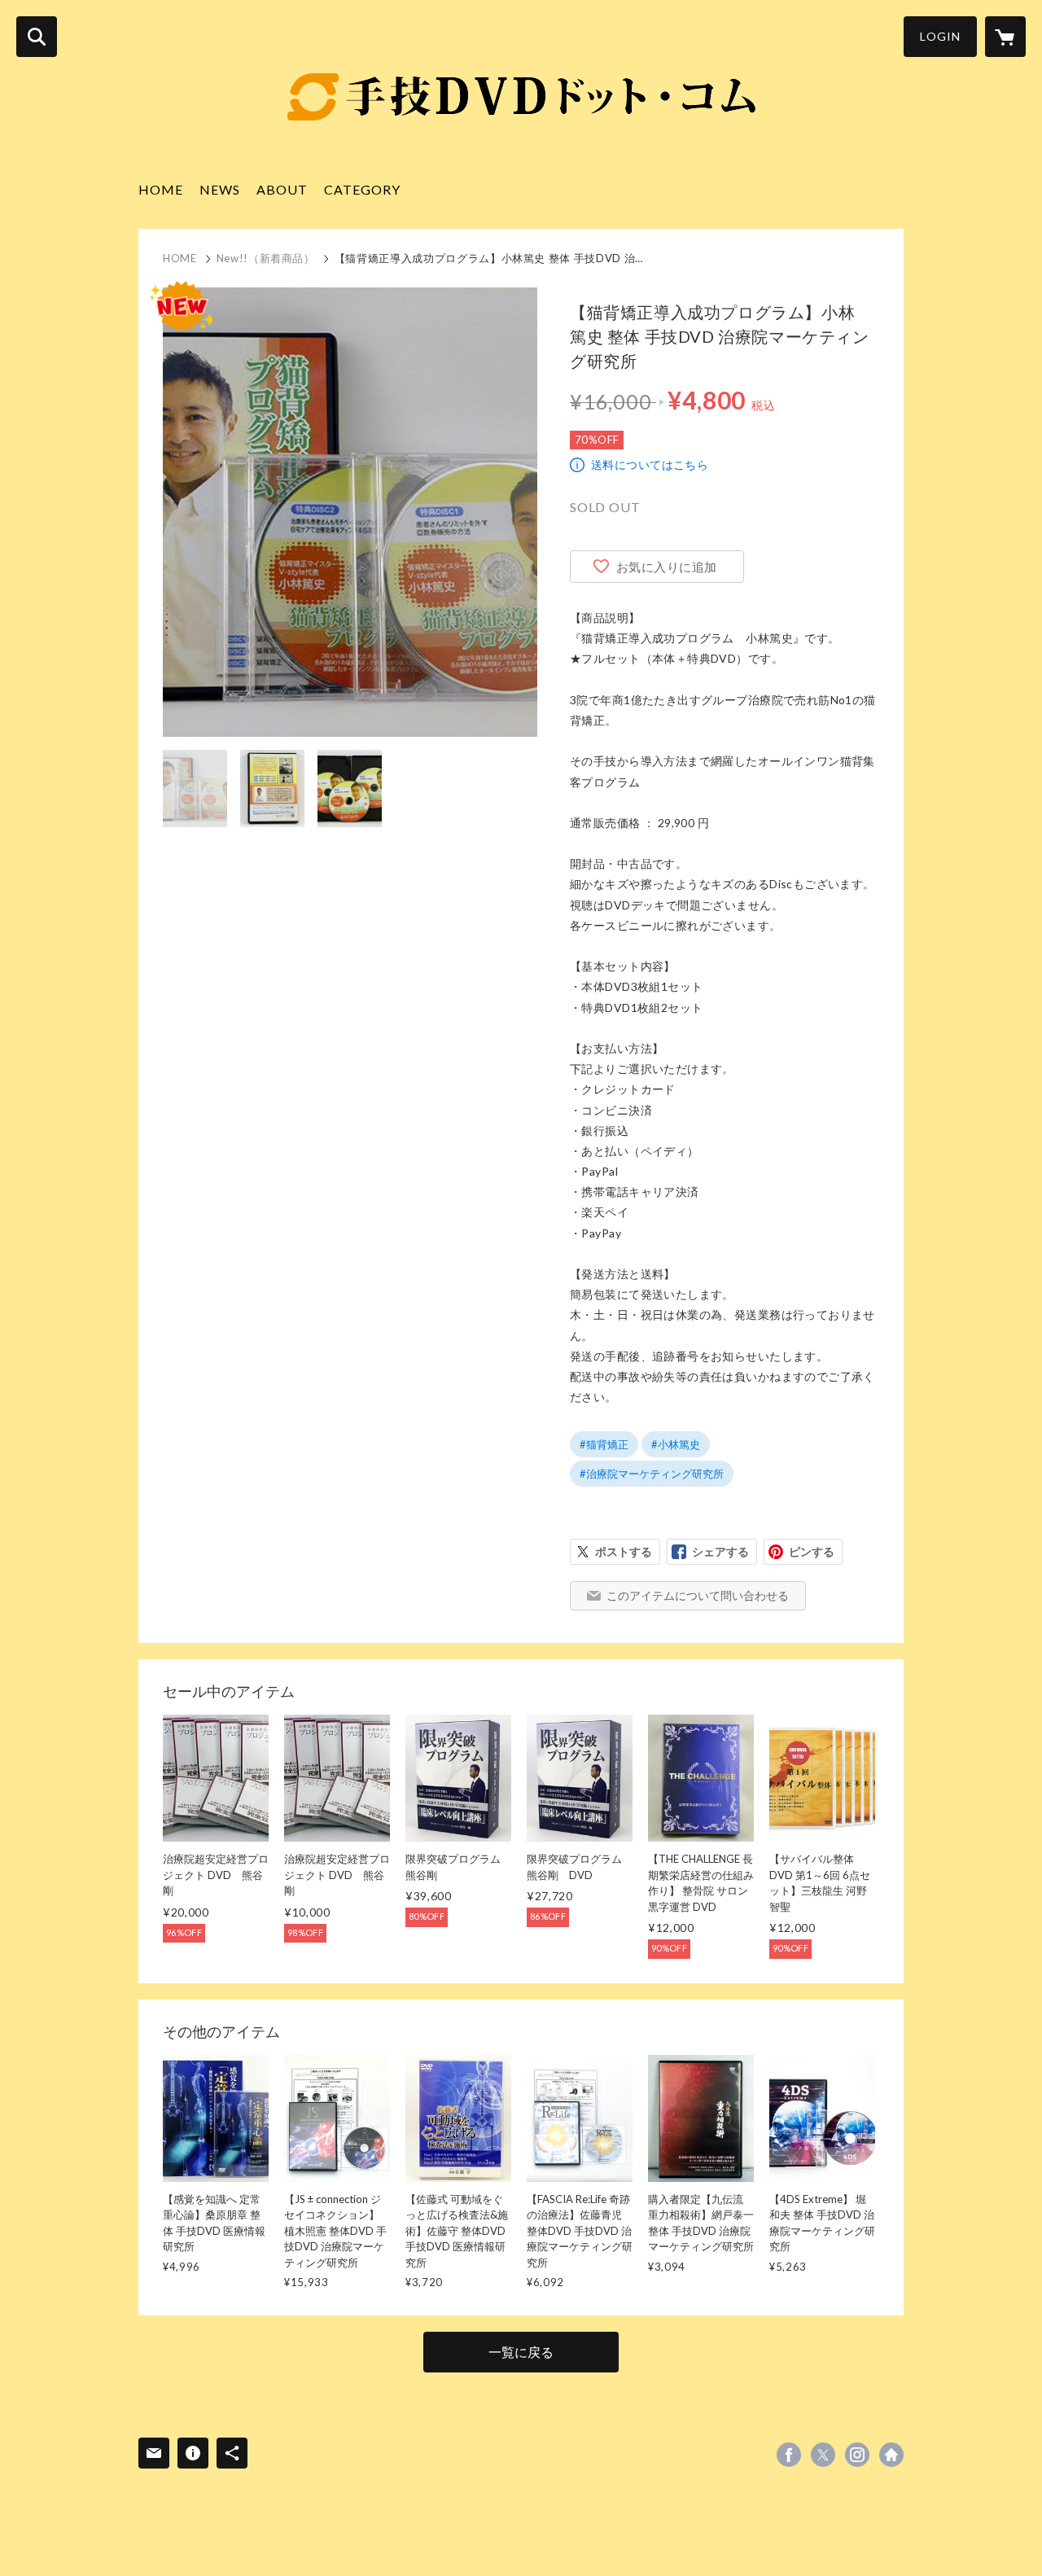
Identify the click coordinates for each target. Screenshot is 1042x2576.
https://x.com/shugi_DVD (823, 2455)
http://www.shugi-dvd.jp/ (891, 2455)
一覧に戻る (521, 2352)
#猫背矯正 (604, 1444)
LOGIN (940, 36)
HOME (161, 189)
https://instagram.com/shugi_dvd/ (857, 2455)
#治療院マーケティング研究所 (652, 1474)
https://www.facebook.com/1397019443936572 (789, 2455)
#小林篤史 (676, 1444)
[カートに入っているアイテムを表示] (1005, 37)
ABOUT (282, 189)
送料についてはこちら (650, 464)
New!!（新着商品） (266, 258)
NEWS (220, 189)
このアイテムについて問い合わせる (698, 1595)
